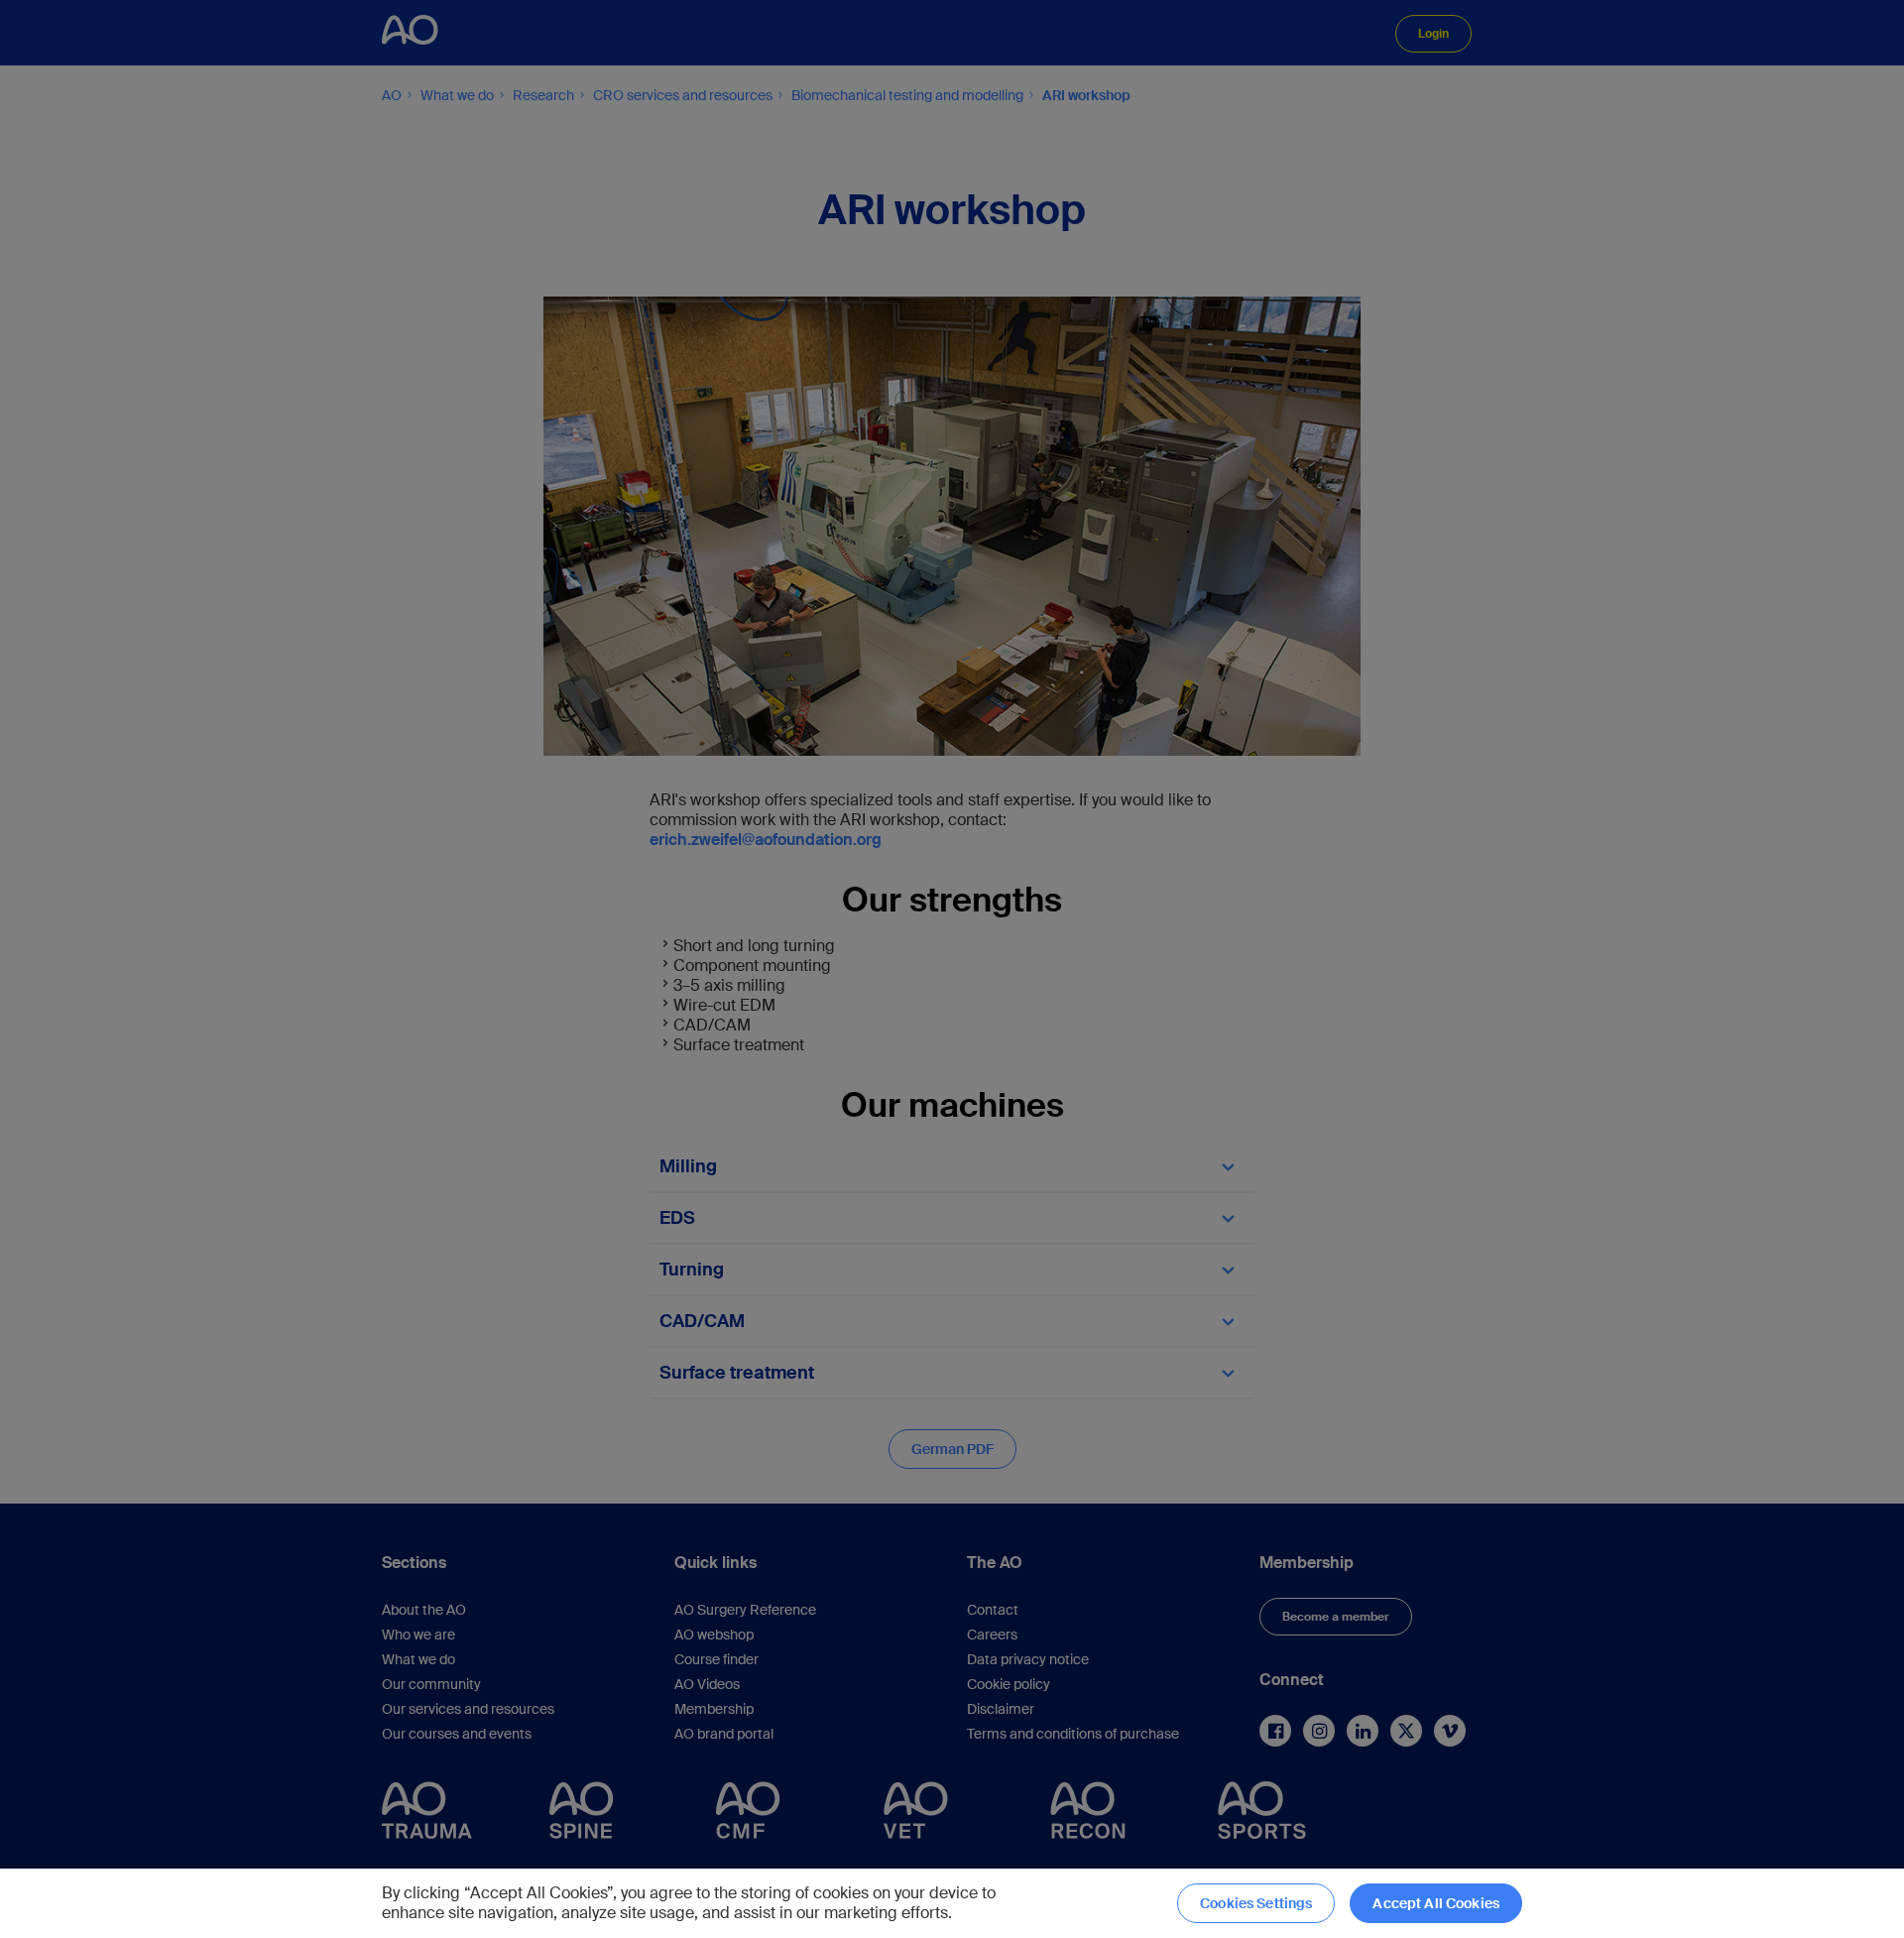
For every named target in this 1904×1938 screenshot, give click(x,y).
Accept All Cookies (1436, 1903)
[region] (952, 1903)
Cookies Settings (1256, 1903)
